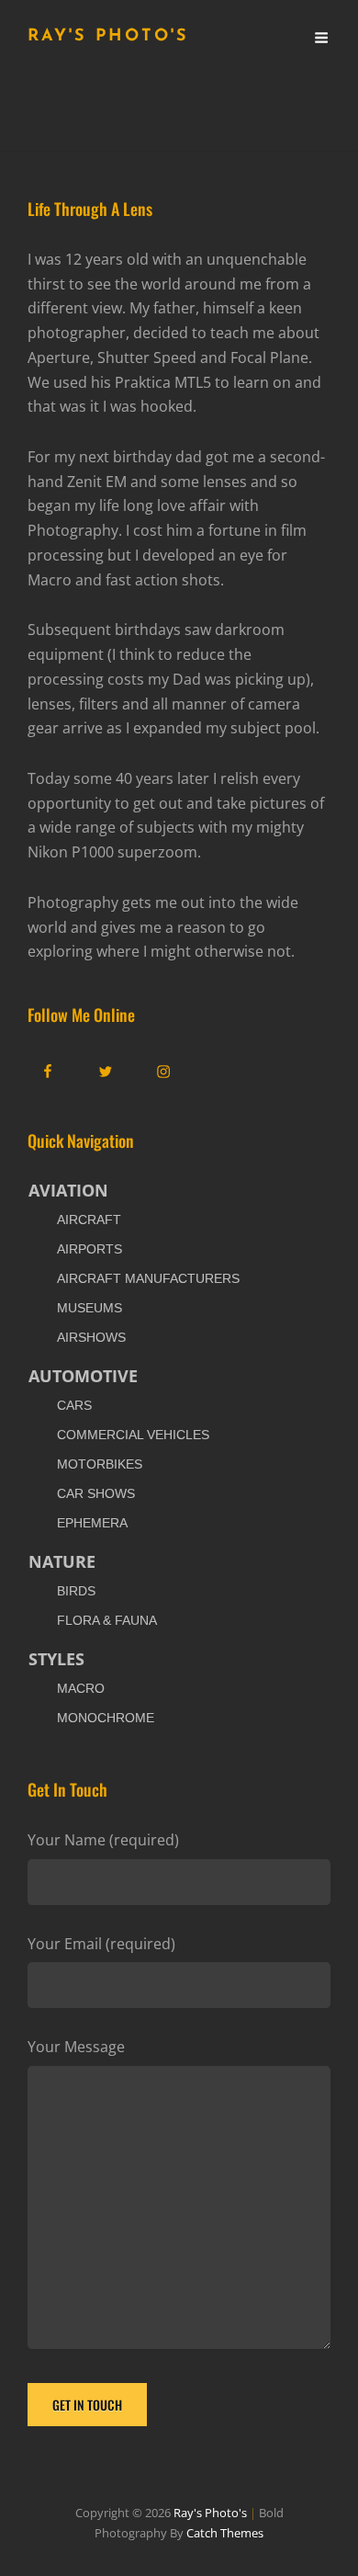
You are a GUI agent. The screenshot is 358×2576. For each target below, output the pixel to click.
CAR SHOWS (96, 1493)
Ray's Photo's (108, 37)
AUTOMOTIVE (83, 1376)
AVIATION (68, 1190)
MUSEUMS (89, 1308)
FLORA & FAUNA (107, 1620)
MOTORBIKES (100, 1464)
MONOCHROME (106, 1718)
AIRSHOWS (91, 1337)
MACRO (81, 1688)
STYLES (56, 1659)
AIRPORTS (89, 1249)
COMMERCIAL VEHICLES (133, 1435)
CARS (74, 1405)
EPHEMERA (92, 1523)
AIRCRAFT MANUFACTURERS (148, 1278)
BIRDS (76, 1591)
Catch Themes (225, 2533)
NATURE (62, 1561)
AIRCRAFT (89, 1220)
